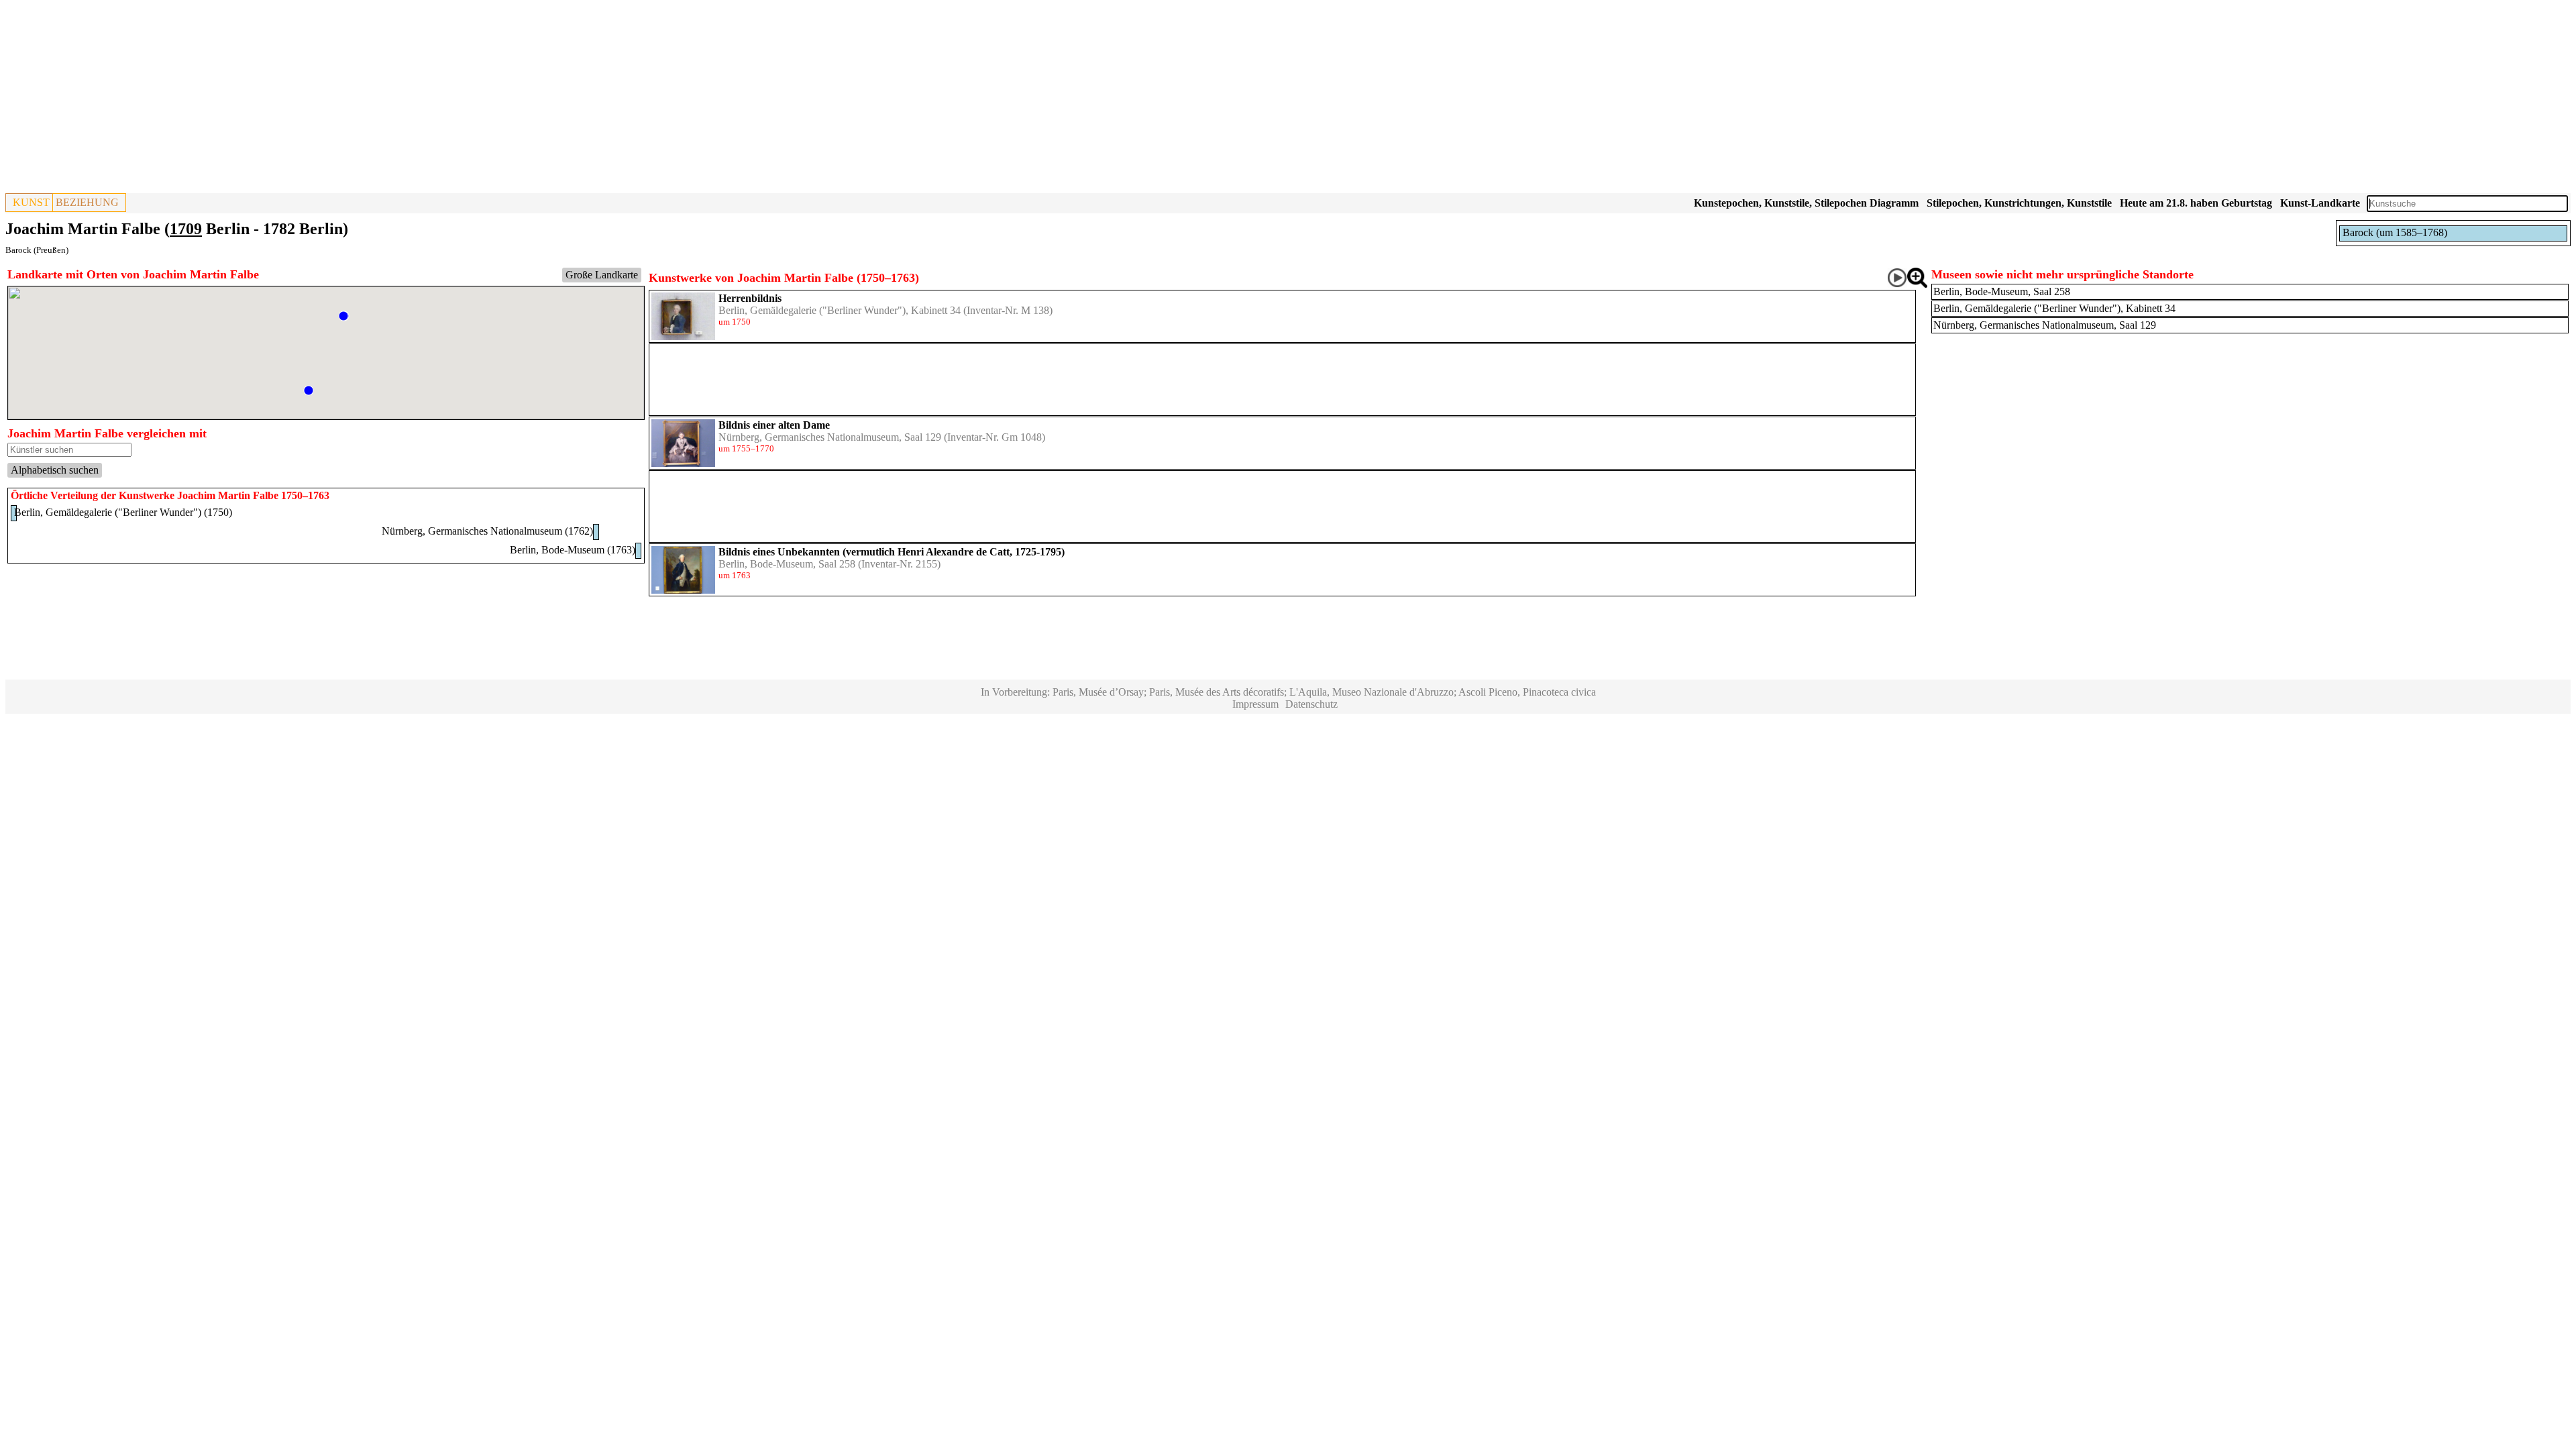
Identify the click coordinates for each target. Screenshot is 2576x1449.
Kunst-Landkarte (2320, 203)
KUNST (31, 202)
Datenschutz (1311, 704)
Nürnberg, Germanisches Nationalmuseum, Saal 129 (830, 437)
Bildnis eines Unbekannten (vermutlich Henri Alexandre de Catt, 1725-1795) (892, 552)
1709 (186, 229)
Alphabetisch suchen (55, 470)
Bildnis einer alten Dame (774, 425)
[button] (343, 316)
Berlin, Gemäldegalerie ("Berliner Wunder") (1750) (123, 512)
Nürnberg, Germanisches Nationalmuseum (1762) (487, 531)
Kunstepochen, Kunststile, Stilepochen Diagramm (1806, 203)
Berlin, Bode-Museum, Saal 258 (787, 564)
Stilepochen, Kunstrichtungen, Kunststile (2019, 203)
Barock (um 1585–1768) (2395, 232)
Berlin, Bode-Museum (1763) (573, 550)
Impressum (1255, 704)
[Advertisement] (408, 99)
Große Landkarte (602, 275)
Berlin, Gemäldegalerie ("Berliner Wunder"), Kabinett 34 (840, 310)
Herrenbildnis (750, 298)
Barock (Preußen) (37, 250)
